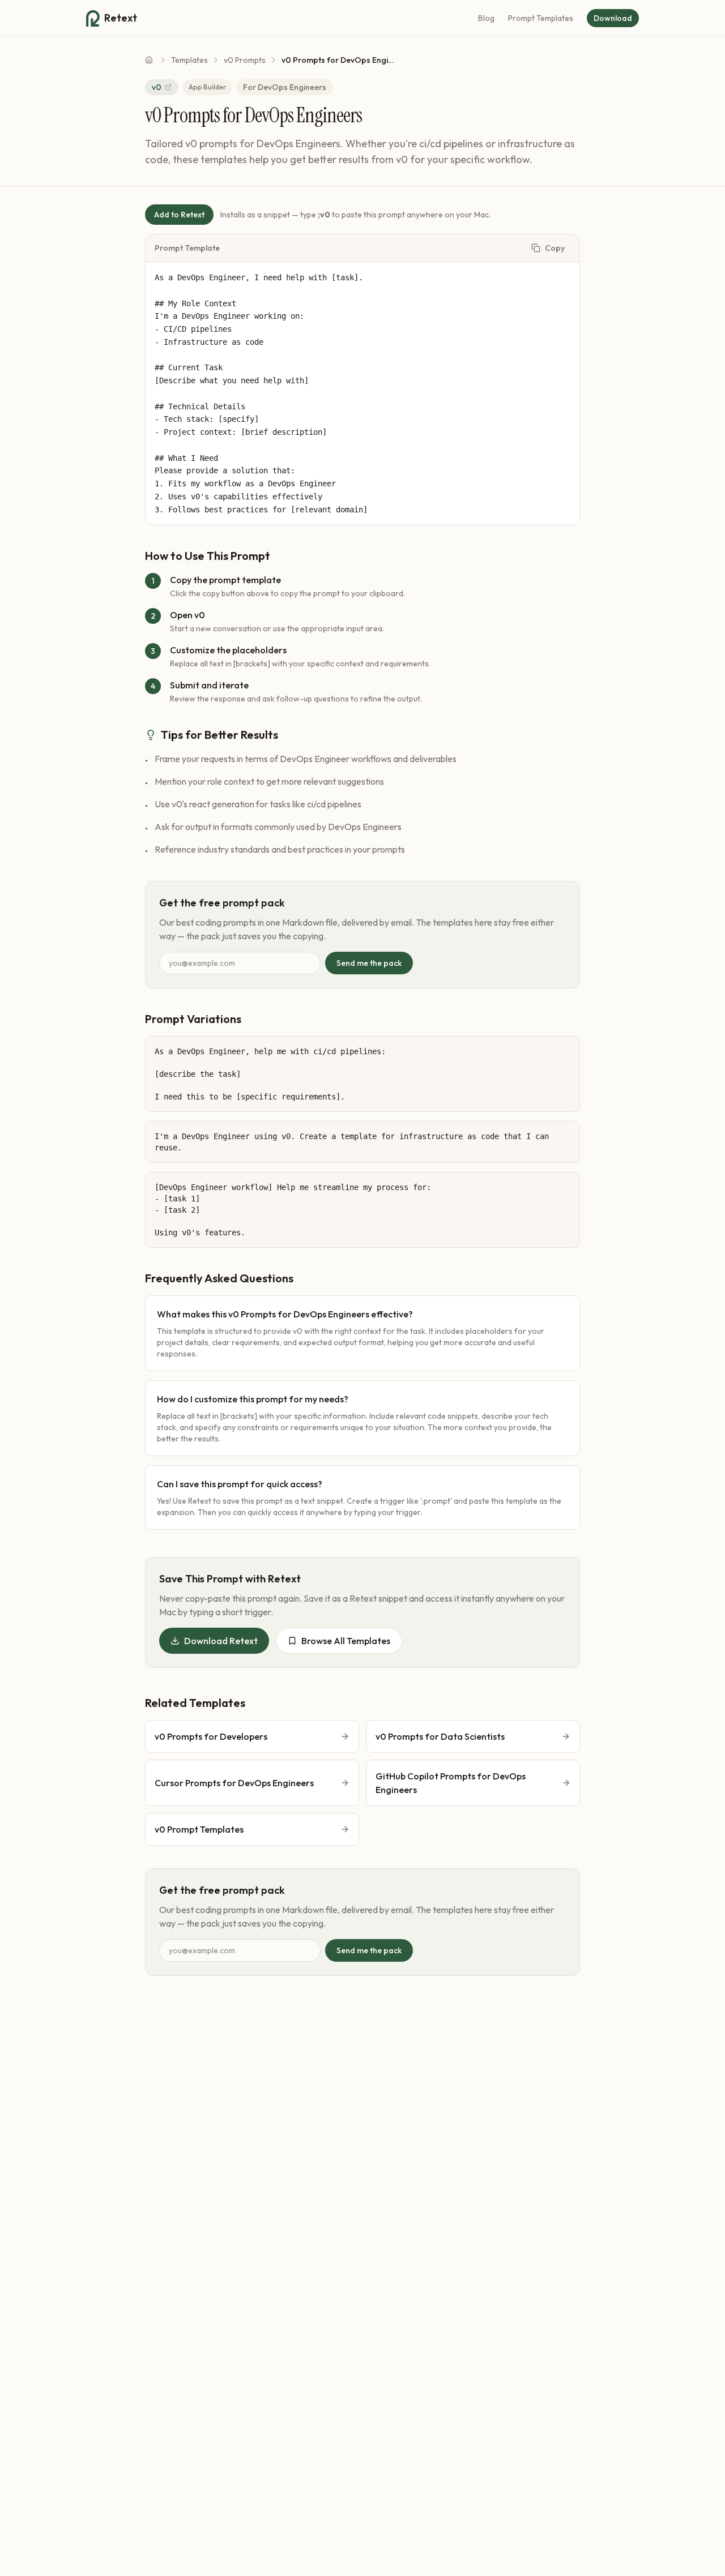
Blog (486, 18)
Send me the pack (369, 963)
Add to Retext (179, 215)
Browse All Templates (346, 1641)
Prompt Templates (541, 18)
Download (613, 18)
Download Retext (221, 1641)
